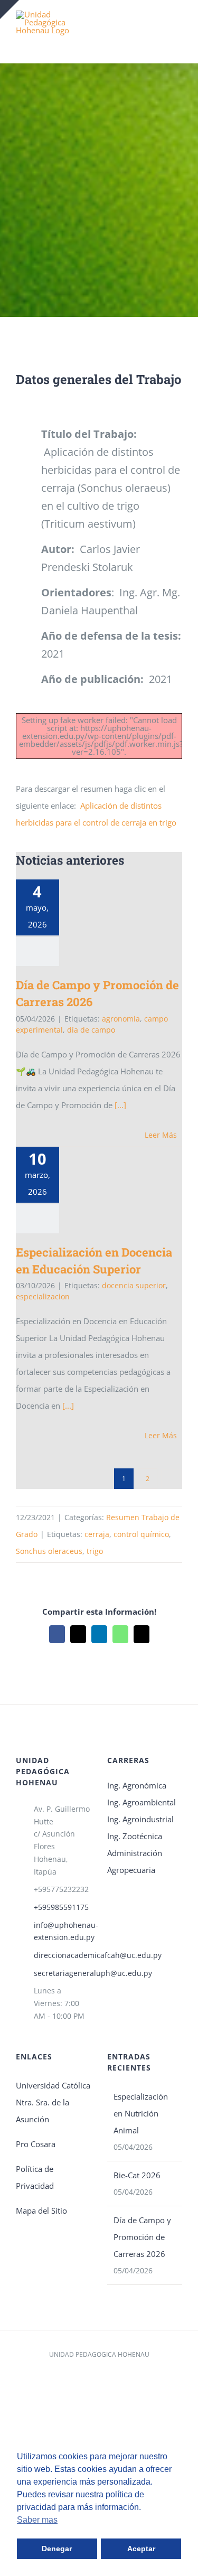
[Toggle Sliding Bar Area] (10, 10)
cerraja (97, 1534)
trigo (95, 1551)
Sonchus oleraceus (49, 1551)
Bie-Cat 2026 (137, 2175)
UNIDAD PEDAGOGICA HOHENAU (99, 2354)
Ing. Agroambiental (142, 1802)
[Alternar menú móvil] (178, 26)
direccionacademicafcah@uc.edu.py (63, 1955)
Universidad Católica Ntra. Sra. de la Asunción (53, 2102)
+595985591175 (61, 1907)
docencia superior (134, 1285)
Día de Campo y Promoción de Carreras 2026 (142, 2237)
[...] (119, 1105)
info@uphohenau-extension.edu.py (63, 1931)
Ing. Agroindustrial (140, 1819)
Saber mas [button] (37, 2520)
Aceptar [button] (141, 2549)
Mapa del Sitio (41, 2210)
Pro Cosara (36, 2144)
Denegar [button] (57, 2549)
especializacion (43, 1296)
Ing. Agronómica (137, 1785)
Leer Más (161, 1135)
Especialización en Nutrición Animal (141, 2113)
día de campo (91, 1030)
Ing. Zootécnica (135, 1836)
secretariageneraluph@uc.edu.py (63, 1973)
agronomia (121, 1019)
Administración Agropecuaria (135, 1861)
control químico (141, 1534)
